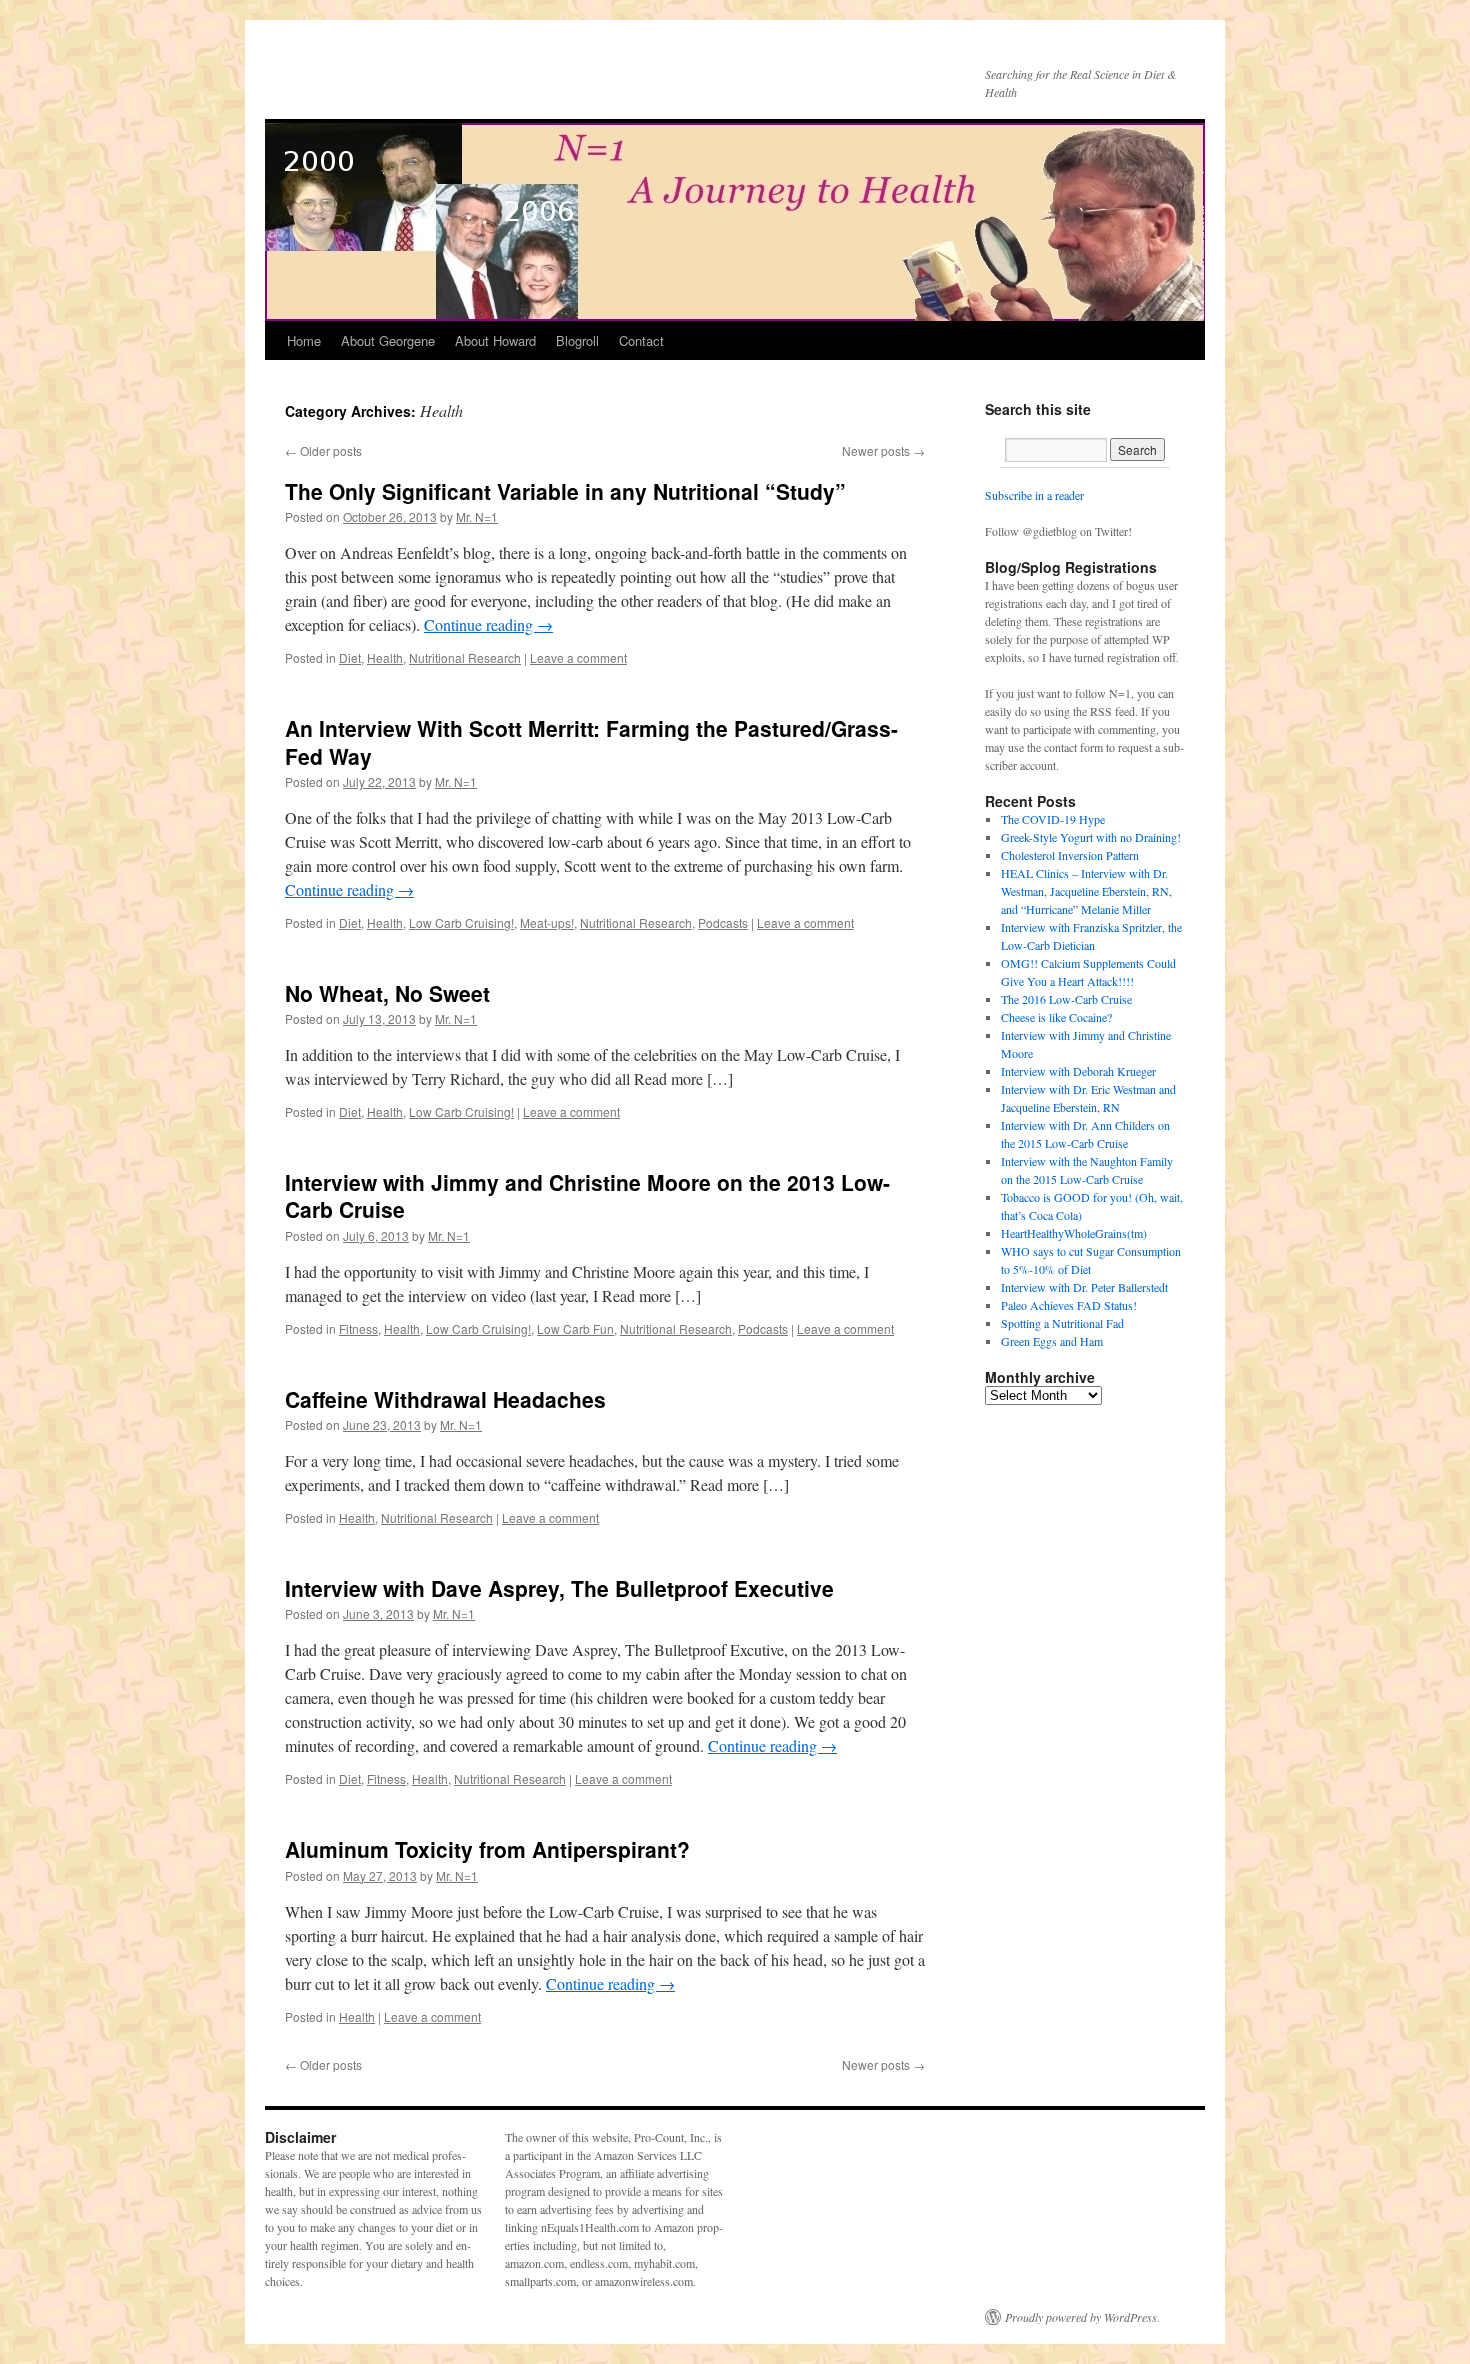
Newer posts (883, 450)
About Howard (495, 340)
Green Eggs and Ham (1052, 1341)
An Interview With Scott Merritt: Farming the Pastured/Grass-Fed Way (591, 741)
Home (304, 340)
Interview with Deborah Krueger (1078, 1071)
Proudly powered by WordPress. (1082, 2317)
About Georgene (388, 340)
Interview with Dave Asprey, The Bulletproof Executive (559, 1588)
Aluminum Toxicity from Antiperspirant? (487, 1849)
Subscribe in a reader (1034, 495)
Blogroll (577, 340)
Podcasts (723, 922)
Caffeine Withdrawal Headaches (445, 1399)
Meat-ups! (547, 922)
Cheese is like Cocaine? (1056, 1017)
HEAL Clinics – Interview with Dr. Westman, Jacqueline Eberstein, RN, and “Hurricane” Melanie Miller (1086, 891)
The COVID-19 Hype (1053, 819)
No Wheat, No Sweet (387, 993)
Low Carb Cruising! (461, 922)
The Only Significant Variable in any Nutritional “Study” (565, 491)
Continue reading (488, 624)
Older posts (323, 450)
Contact (641, 340)
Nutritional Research (465, 657)
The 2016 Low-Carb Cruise (1066, 999)
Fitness (358, 1328)
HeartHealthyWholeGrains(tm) (1074, 1233)
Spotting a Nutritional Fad (1062, 1323)
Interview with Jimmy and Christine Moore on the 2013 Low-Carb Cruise (587, 1195)
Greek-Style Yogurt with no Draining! (1091, 837)
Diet (350, 657)
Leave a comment (578, 657)
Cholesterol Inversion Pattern (1070, 855)
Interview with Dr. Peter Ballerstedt (1084, 1287)
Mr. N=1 (477, 516)
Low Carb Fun (575, 1328)
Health (385, 657)
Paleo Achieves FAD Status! (1069, 1305)
